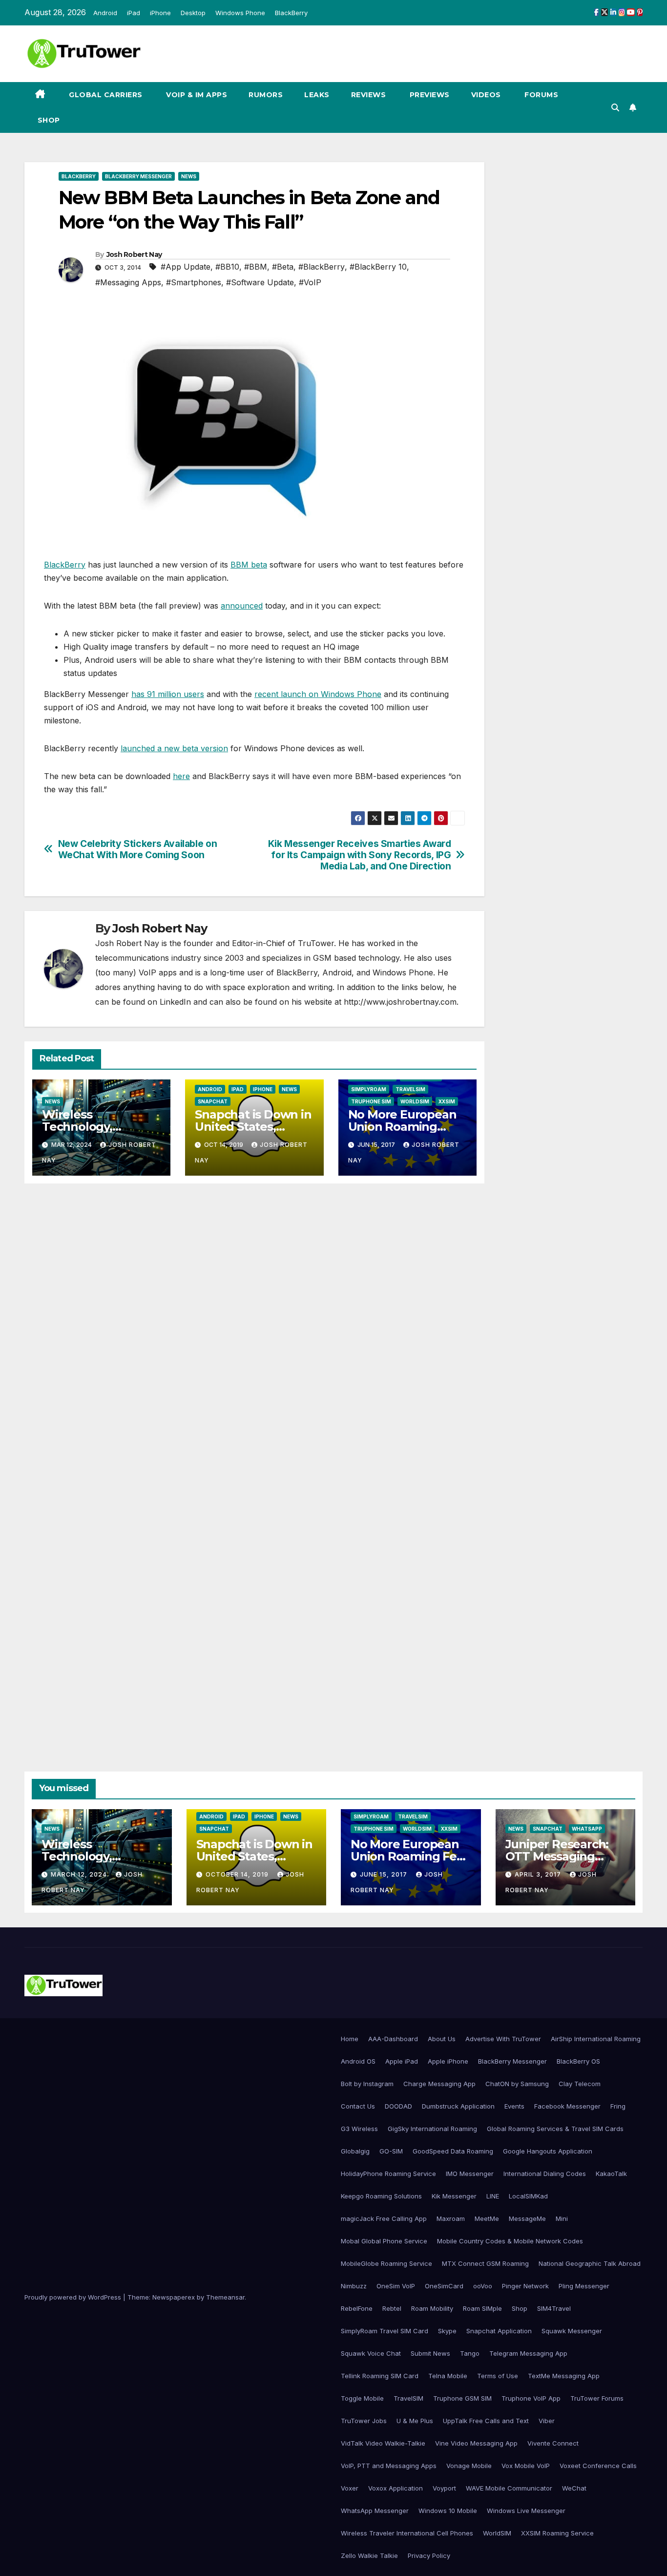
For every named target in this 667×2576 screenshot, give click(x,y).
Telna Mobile (448, 2376)
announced (242, 606)
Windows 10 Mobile (448, 2511)
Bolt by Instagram (367, 2084)
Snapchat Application (499, 2331)
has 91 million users (168, 694)
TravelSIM (410, 1089)
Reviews (369, 95)
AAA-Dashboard (393, 2039)
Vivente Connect (553, 2443)
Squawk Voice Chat (371, 2353)
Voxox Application (396, 2488)
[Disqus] (254, 1332)
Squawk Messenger (572, 2331)
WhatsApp (587, 1829)
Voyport (444, 2488)
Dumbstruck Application (458, 2106)
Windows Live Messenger (526, 2511)
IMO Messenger (470, 2174)
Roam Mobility (432, 2308)
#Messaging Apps (128, 282)
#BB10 (227, 267)
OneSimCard (444, 2286)
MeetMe (487, 2218)
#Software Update (260, 282)
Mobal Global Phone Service (384, 2241)
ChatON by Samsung (517, 2084)
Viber (547, 2421)
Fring (618, 2106)
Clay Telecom (580, 2084)
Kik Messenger (454, 2196)
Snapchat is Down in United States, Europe (253, 1127)
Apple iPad (402, 2061)
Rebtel (392, 2308)
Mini (562, 2218)
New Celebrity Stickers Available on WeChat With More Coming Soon (138, 849)
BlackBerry (291, 13)
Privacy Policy (429, 2555)
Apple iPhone (448, 2061)
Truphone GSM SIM (462, 2398)
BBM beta (249, 565)
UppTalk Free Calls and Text (486, 2421)
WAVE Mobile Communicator (509, 2488)
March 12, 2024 (80, 1874)
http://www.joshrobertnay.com (400, 1002)
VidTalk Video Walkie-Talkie (383, 2443)
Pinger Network (525, 2286)
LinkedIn (175, 1002)
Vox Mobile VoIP (526, 2466)
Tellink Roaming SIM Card (380, 2376)
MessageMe (527, 2218)
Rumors (266, 95)
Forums (541, 95)
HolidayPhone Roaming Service (388, 2174)
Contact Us (358, 2106)
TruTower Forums (597, 2398)
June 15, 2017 (385, 1874)
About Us (442, 2039)
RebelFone (357, 2308)
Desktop (193, 13)
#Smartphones (194, 282)
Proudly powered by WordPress (74, 2297)
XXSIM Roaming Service (557, 2533)
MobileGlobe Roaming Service (386, 2263)
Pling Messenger (584, 2286)
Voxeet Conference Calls (598, 2466)
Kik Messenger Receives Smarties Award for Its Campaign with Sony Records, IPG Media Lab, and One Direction (360, 855)
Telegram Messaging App (528, 2353)
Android (105, 13)
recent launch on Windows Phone (318, 694)
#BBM (256, 267)
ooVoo (483, 2286)
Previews (428, 95)
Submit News (430, 2353)
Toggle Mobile (362, 2398)
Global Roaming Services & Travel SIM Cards (555, 2129)
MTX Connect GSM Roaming (485, 2263)
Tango (470, 2353)
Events (514, 2106)
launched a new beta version (174, 748)
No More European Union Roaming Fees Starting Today (405, 1127)
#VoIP (310, 282)
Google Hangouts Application (548, 2151)
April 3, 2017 (539, 1874)
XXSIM (447, 1101)
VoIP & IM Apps (196, 95)
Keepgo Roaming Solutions (381, 2196)
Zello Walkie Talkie (369, 2555)
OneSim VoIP (396, 2286)
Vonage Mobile (469, 2466)
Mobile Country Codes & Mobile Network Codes (510, 2241)
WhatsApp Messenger (375, 2511)
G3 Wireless (359, 2129)
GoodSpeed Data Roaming (453, 2151)
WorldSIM (415, 1101)
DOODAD (398, 2106)
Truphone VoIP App (531, 2398)
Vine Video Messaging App (476, 2443)
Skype (447, 2331)
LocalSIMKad (528, 2196)
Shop (48, 120)
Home (350, 2039)
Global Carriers (105, 95)
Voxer (350, 2488)
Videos (486, 95)
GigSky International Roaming (432, 2129)
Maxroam (451, 2218)
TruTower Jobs (364, 2421)
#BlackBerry (322, 267)
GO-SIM (391, 2151)
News (189, 176)
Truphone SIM (371, 1101)
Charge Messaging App (439, 2084)
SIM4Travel (554, 2308)
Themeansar (225, 2297)
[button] (615, 107)
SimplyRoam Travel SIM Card (385, 2331)
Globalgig (355, 2151)
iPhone (160, 13)
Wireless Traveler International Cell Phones (407, 2533)
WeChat (574, 2488)
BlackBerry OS (578, 2061)
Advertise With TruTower (503, 2039)
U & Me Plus (415, 2421)
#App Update (186, 267)
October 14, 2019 (238, 1874)
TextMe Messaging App (564, 2376)
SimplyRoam (369, 1089)
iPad (134, 13)
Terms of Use (498, 2376)
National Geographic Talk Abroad (590, 2263)
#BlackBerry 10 (378, 267)
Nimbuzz (354, 2286)
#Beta (283, 267)
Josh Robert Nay (134, 254)
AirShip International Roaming (596, 2039)
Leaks (317, 95)
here (181, 776)
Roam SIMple (482, 2308)
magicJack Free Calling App (384, 2218)
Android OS (358, 2061)
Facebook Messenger (567, 2106)
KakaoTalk (611, 2174)
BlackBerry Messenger (138, 176)
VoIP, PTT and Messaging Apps (389, 2466)
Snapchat (213, 1101)
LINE (493, 2196)
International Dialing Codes (545, 2174)
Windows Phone (240, 13)
